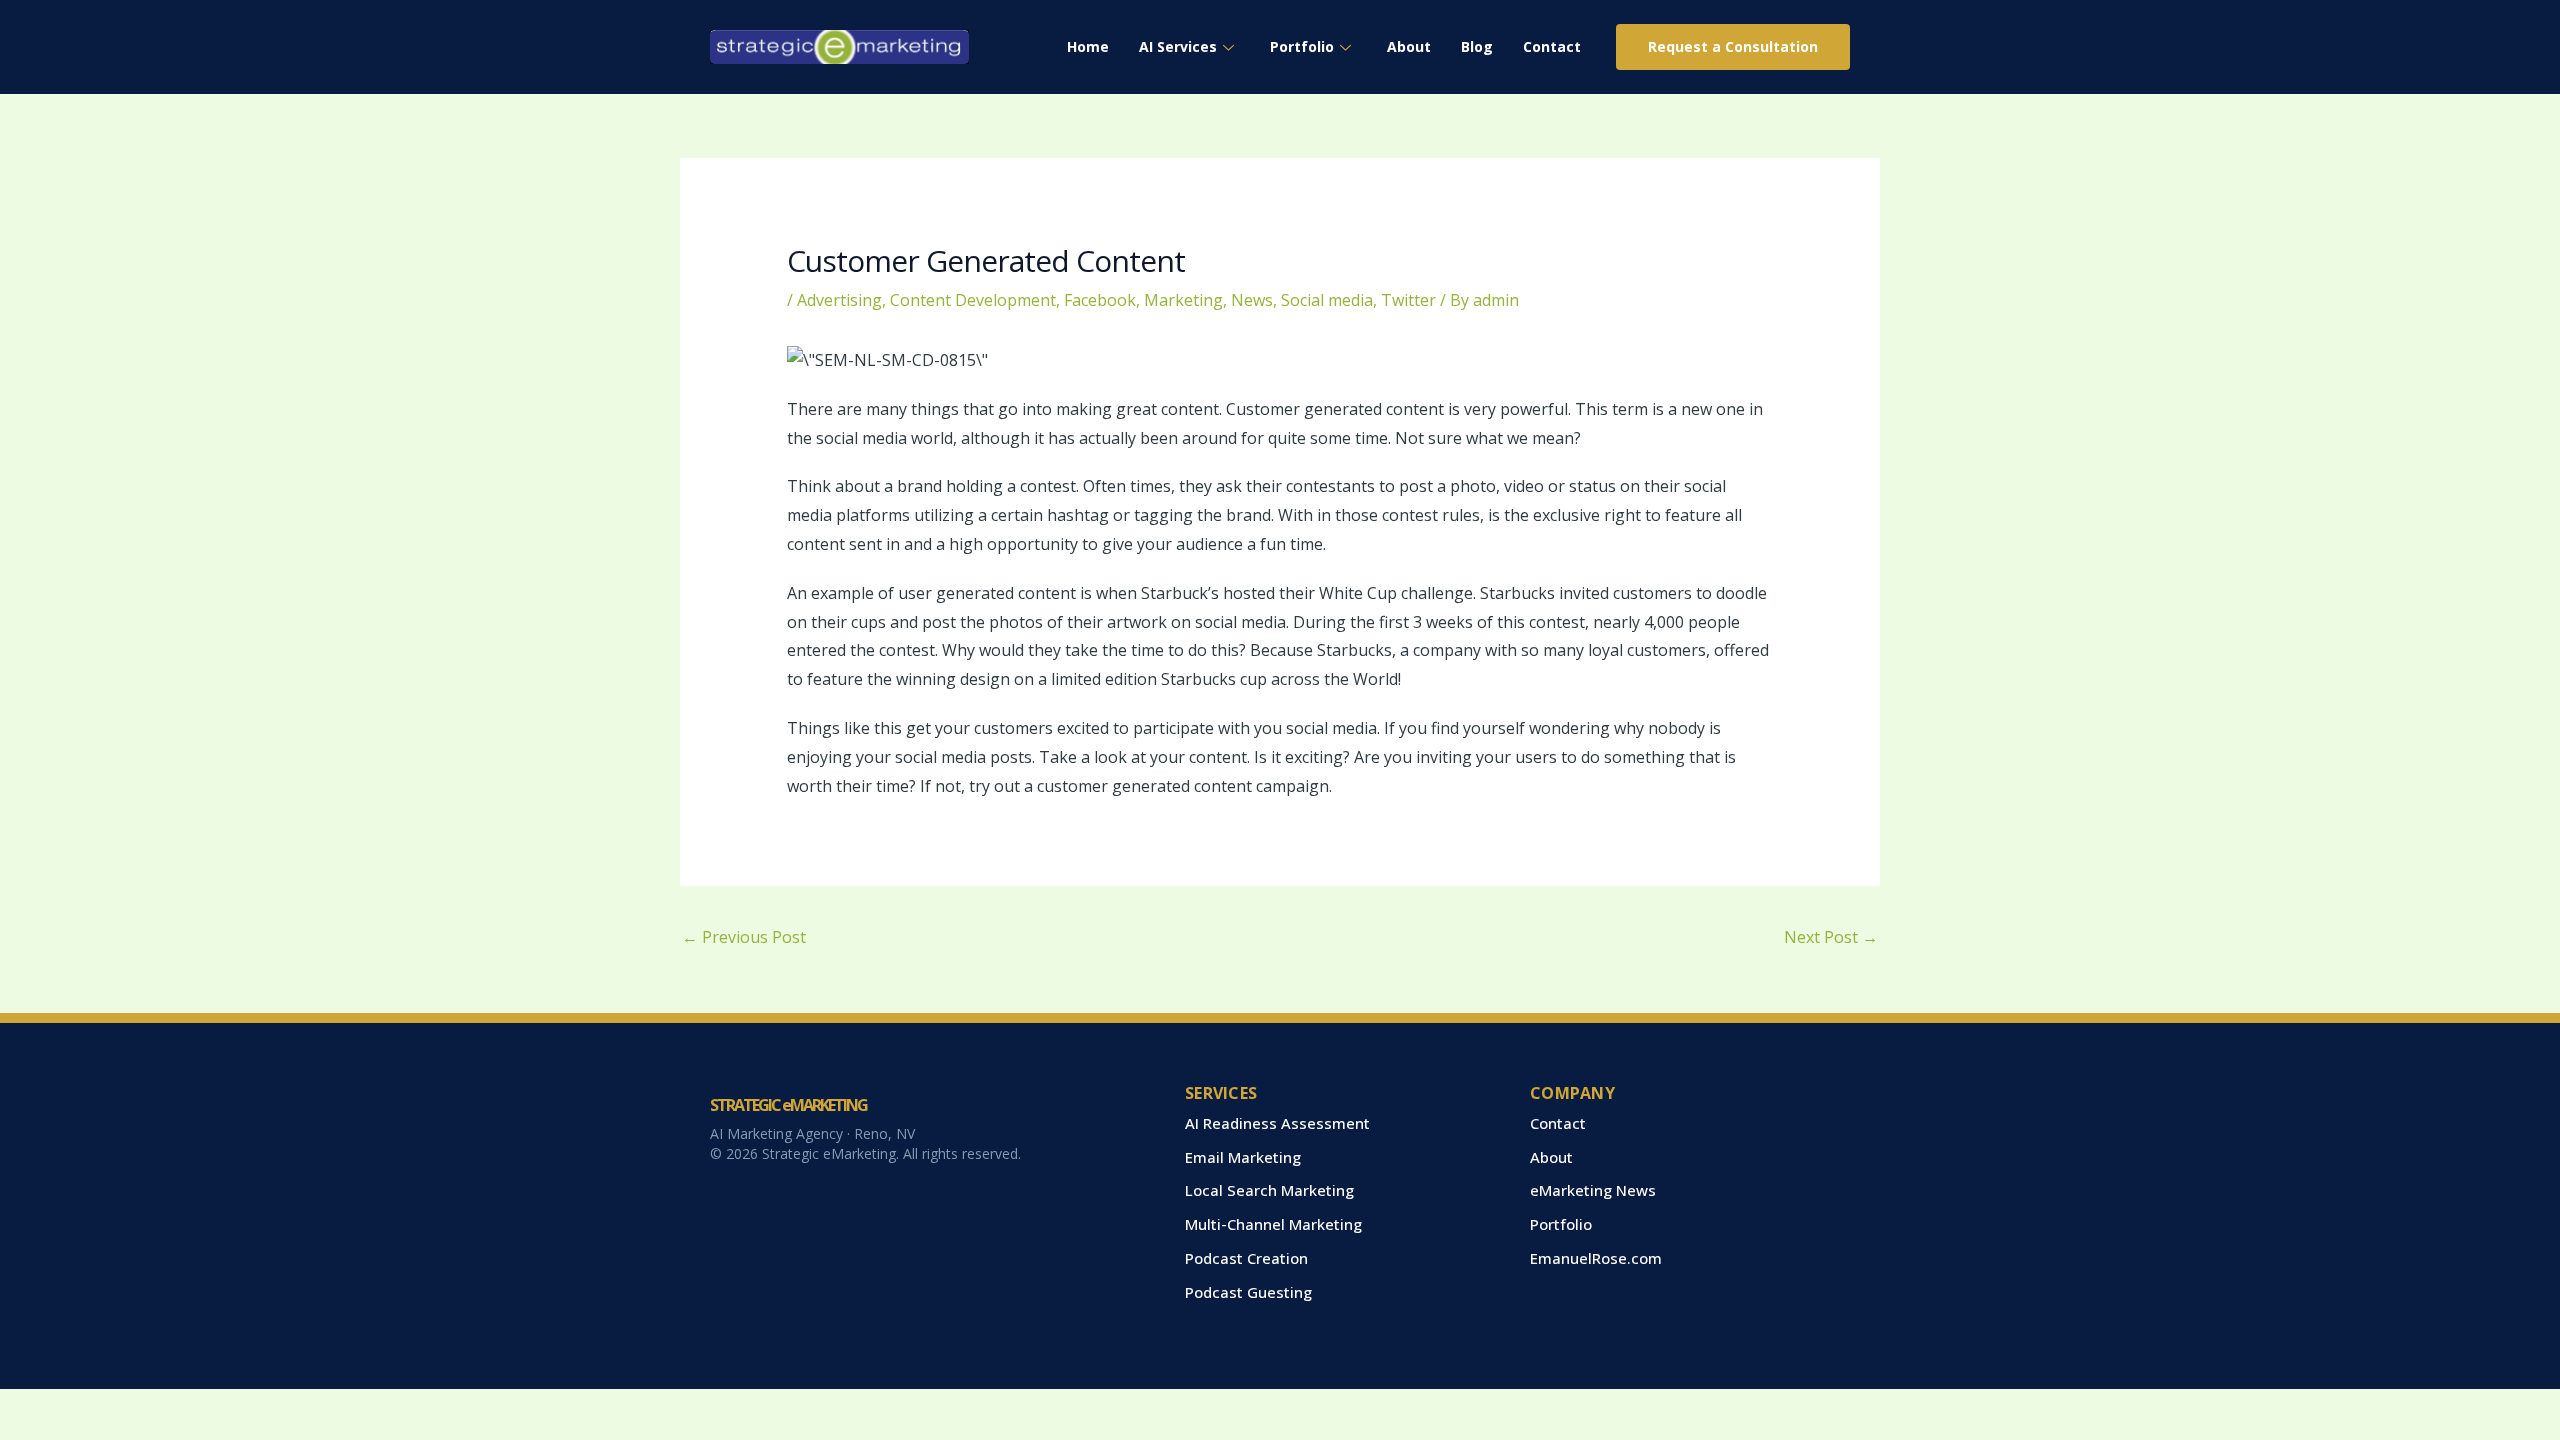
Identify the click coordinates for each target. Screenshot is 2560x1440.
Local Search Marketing (1269, 1190)
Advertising (839, 300)
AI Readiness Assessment (1277, 1123)
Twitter (1408, 300)
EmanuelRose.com (1596, 1258)
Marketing (1183, 300)
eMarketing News (1593, 1190)
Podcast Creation (1246, 1258)
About (1409, 46)
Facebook (1100, 300)
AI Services (1178, 46)
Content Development (973, 300)
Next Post (1831, 937)
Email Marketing (1243, 1157)
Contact (1552, 46)
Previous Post (744, 937)
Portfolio (1302, 46)
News (1252, 300)
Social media (1327, 300)
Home (1088, 46)
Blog (1477, 46)
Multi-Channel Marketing (1273, 1224)
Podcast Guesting (1248, 1292)
